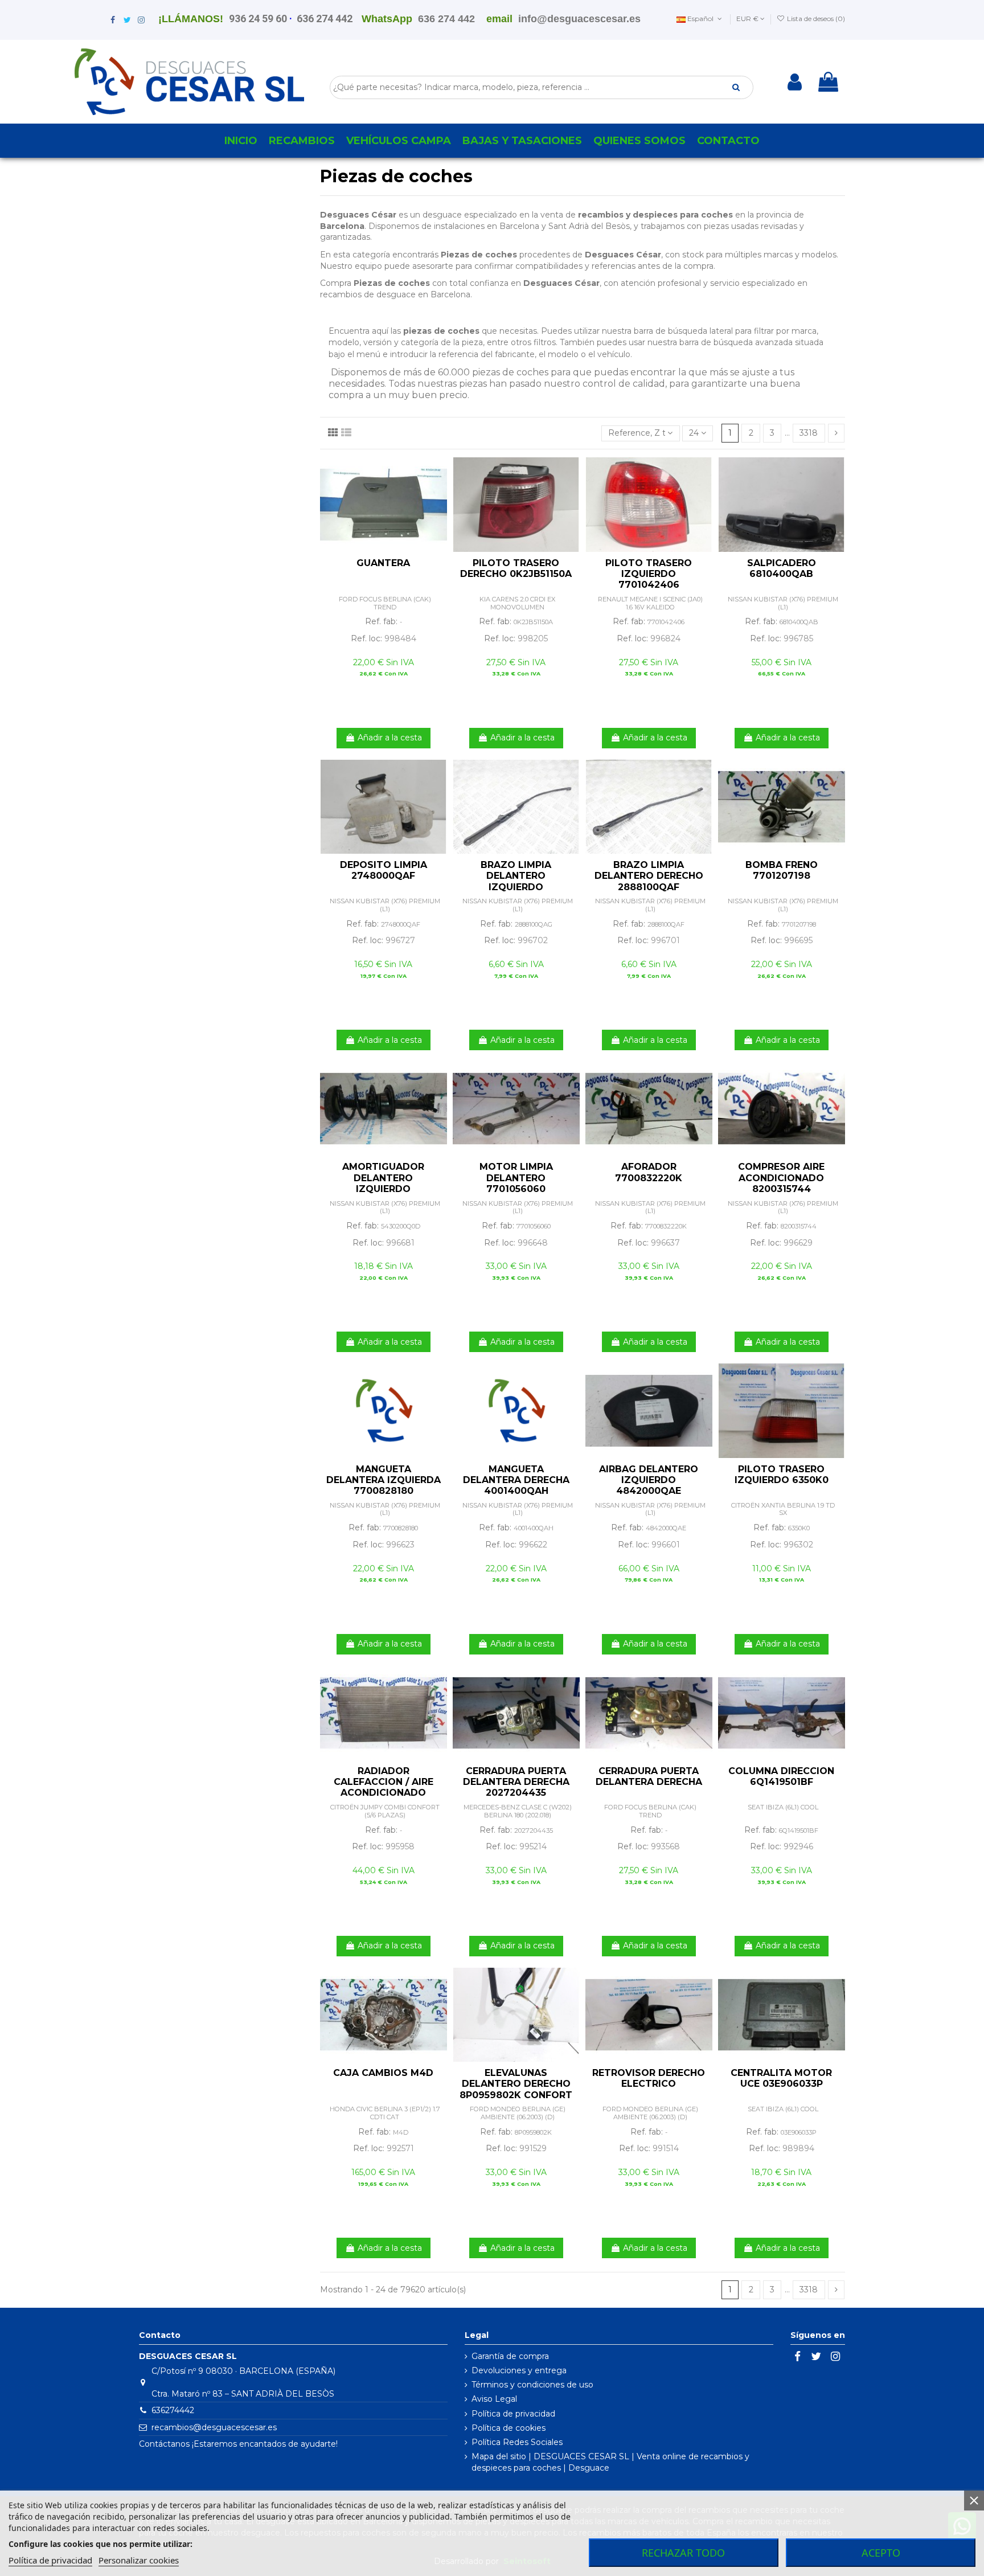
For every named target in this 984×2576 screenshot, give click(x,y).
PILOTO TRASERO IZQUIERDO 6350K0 (782, 1475)
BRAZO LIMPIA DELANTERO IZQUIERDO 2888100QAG (516, 881)
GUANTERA (383, 563)
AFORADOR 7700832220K (649, 1172)
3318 (809, 433)
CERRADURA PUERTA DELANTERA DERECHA (649, 1776)
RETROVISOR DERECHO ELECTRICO (649, 2078)
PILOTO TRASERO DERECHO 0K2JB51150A (516, 568)
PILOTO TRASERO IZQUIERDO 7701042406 (649, 574)
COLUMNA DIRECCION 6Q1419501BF (781, 1776)
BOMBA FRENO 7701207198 (782, 870)
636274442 (173, 2410)
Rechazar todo (683, 2553)
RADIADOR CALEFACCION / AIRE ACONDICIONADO (384, 1782)
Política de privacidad (513, 2414)
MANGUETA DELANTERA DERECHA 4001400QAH (516, 1480)
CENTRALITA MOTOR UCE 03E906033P (781, 2078)
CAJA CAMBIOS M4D (383, 2073)
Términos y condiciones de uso (532, 2385)
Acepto (881, 2553)
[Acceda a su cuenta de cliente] (795, 82)
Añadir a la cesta (390, 738)
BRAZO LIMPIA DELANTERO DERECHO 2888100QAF (649, 876)
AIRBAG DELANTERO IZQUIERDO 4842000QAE (649, 1480)
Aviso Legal (494, 2399)
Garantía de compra (510, 2356)
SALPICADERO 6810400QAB (782, 568)
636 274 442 (325, 19)
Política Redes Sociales (517, 2442)
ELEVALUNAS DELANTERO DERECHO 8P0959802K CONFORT (516, 2084)
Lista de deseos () (815, 19)
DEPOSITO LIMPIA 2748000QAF (384, 870)
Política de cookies (509, 2428)
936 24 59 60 (258, 19)
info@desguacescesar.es (579, 19)
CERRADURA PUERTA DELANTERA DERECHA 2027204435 (516, 1782)
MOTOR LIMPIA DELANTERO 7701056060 (516, 1178)
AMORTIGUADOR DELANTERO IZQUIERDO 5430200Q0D (383, 1183)
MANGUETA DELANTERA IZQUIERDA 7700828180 (384, 1480)
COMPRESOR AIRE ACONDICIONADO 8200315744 (781, 1178)
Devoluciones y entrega (519, 2370)
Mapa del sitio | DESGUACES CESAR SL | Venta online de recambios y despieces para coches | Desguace (610, 2462)
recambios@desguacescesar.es (214, 2427)
